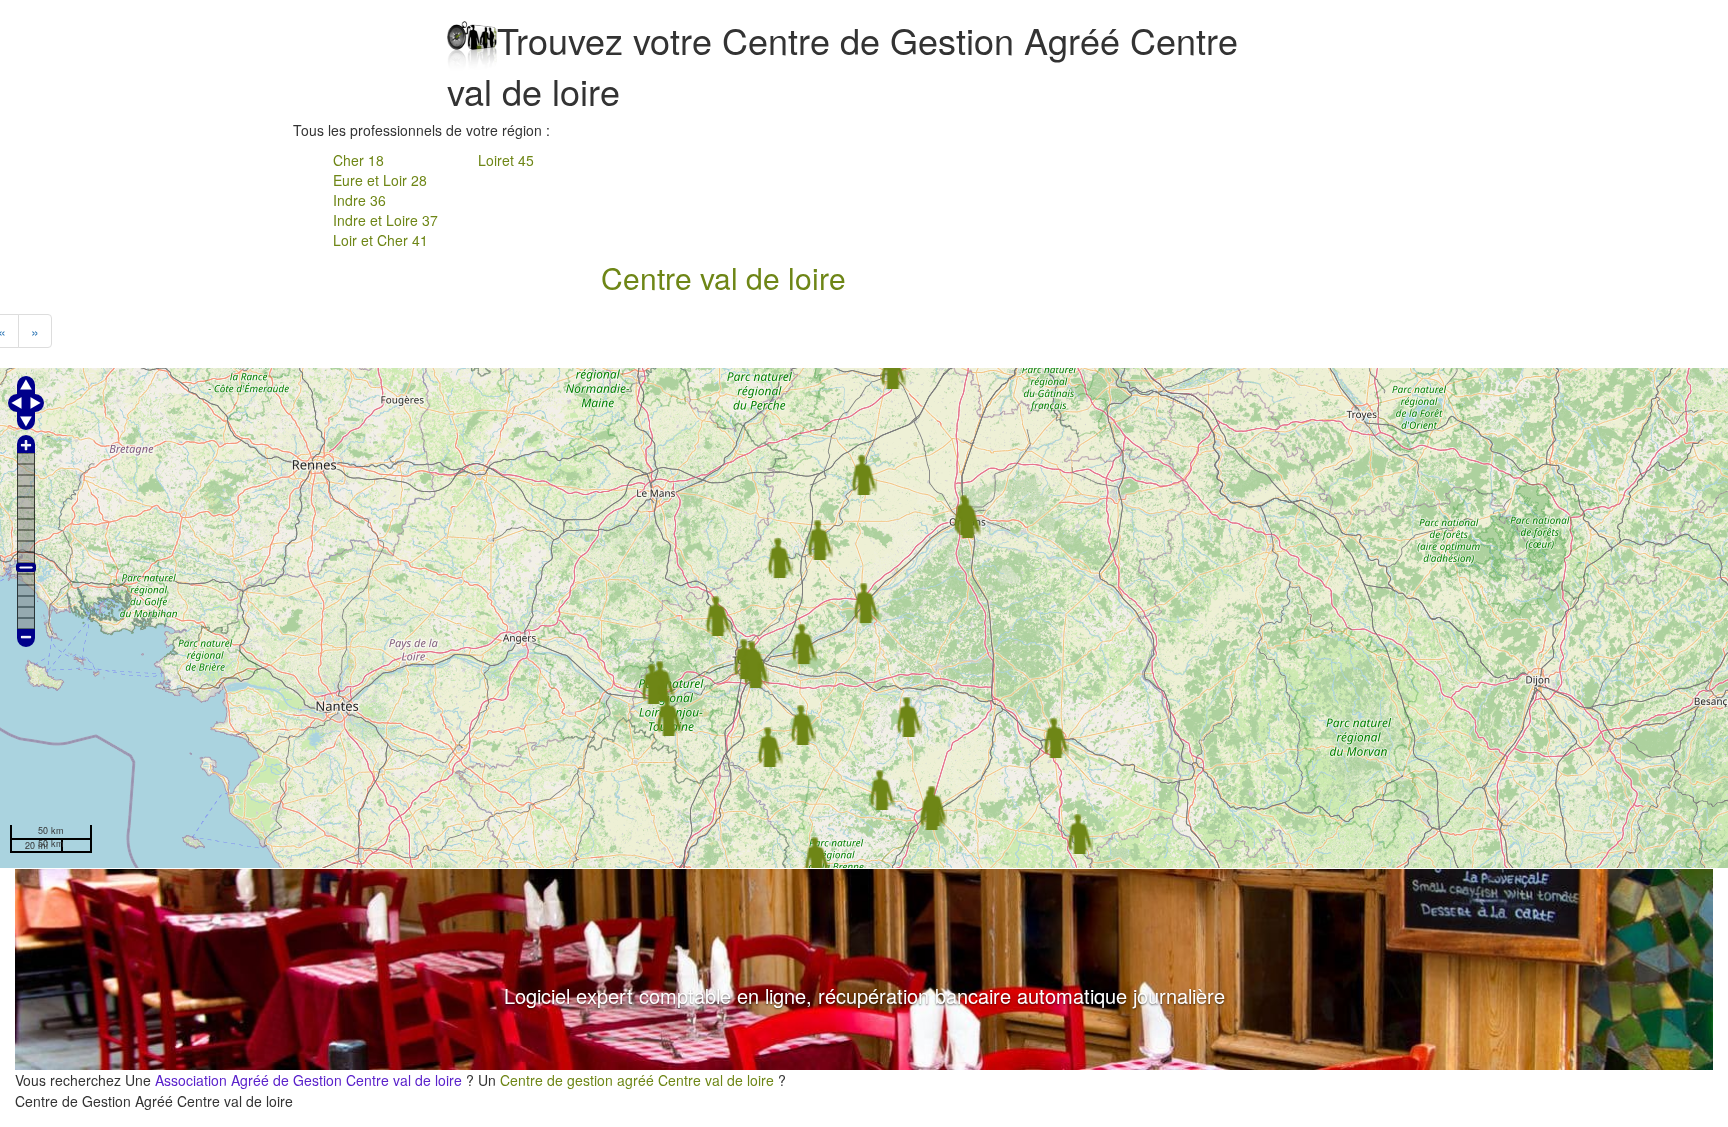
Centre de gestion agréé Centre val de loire (637, 1080)
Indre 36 (359, 200)
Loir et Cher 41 (380, 240)
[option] (864, 969)
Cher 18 (358, 160)
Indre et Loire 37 (385, 220)
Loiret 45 (506, 160)
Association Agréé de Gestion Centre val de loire (308, 1080)
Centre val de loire (723, 277)
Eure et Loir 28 (380, 180)
